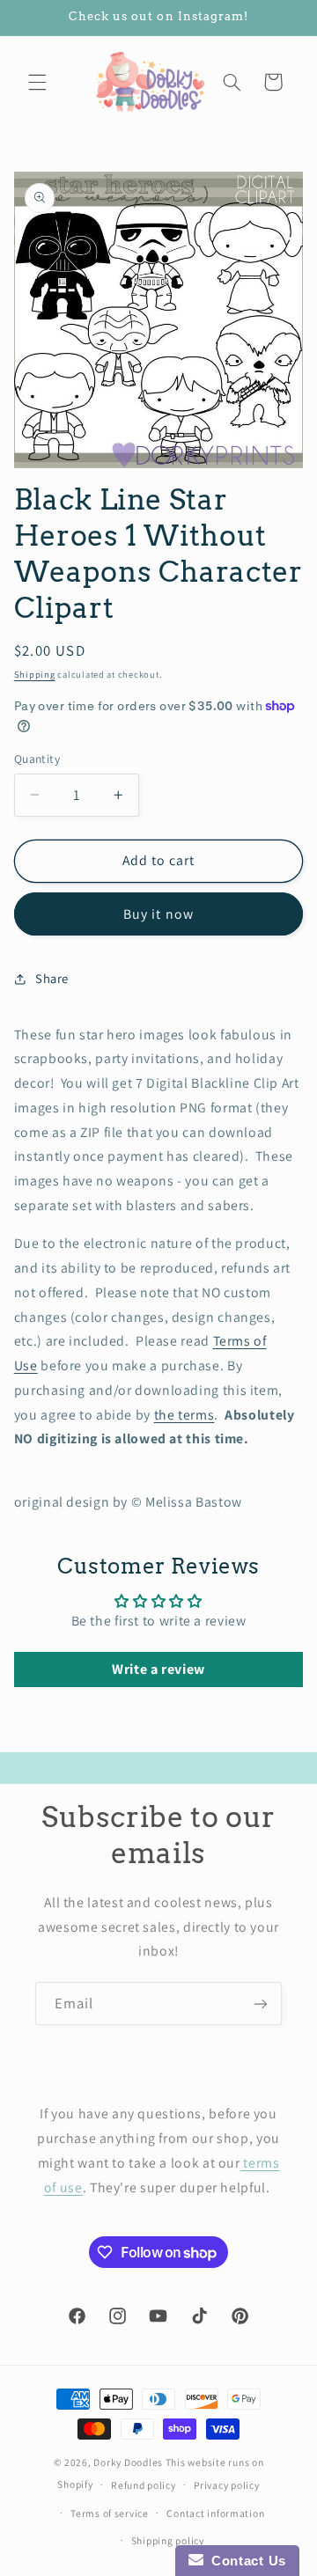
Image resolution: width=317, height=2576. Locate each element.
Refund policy (144, 2485)
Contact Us (245, 2561)
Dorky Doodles (128, 2462)
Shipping (35, 674)
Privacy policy (226, 2485)
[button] (37, 82)
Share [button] (52, 978)
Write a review (158, 1669)
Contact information (215, 2513)
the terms (184, 1415)
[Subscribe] (261, 2004)
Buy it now (158, 914)
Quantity (37, 759)
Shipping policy (168, 2540)
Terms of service (110, 2513)
